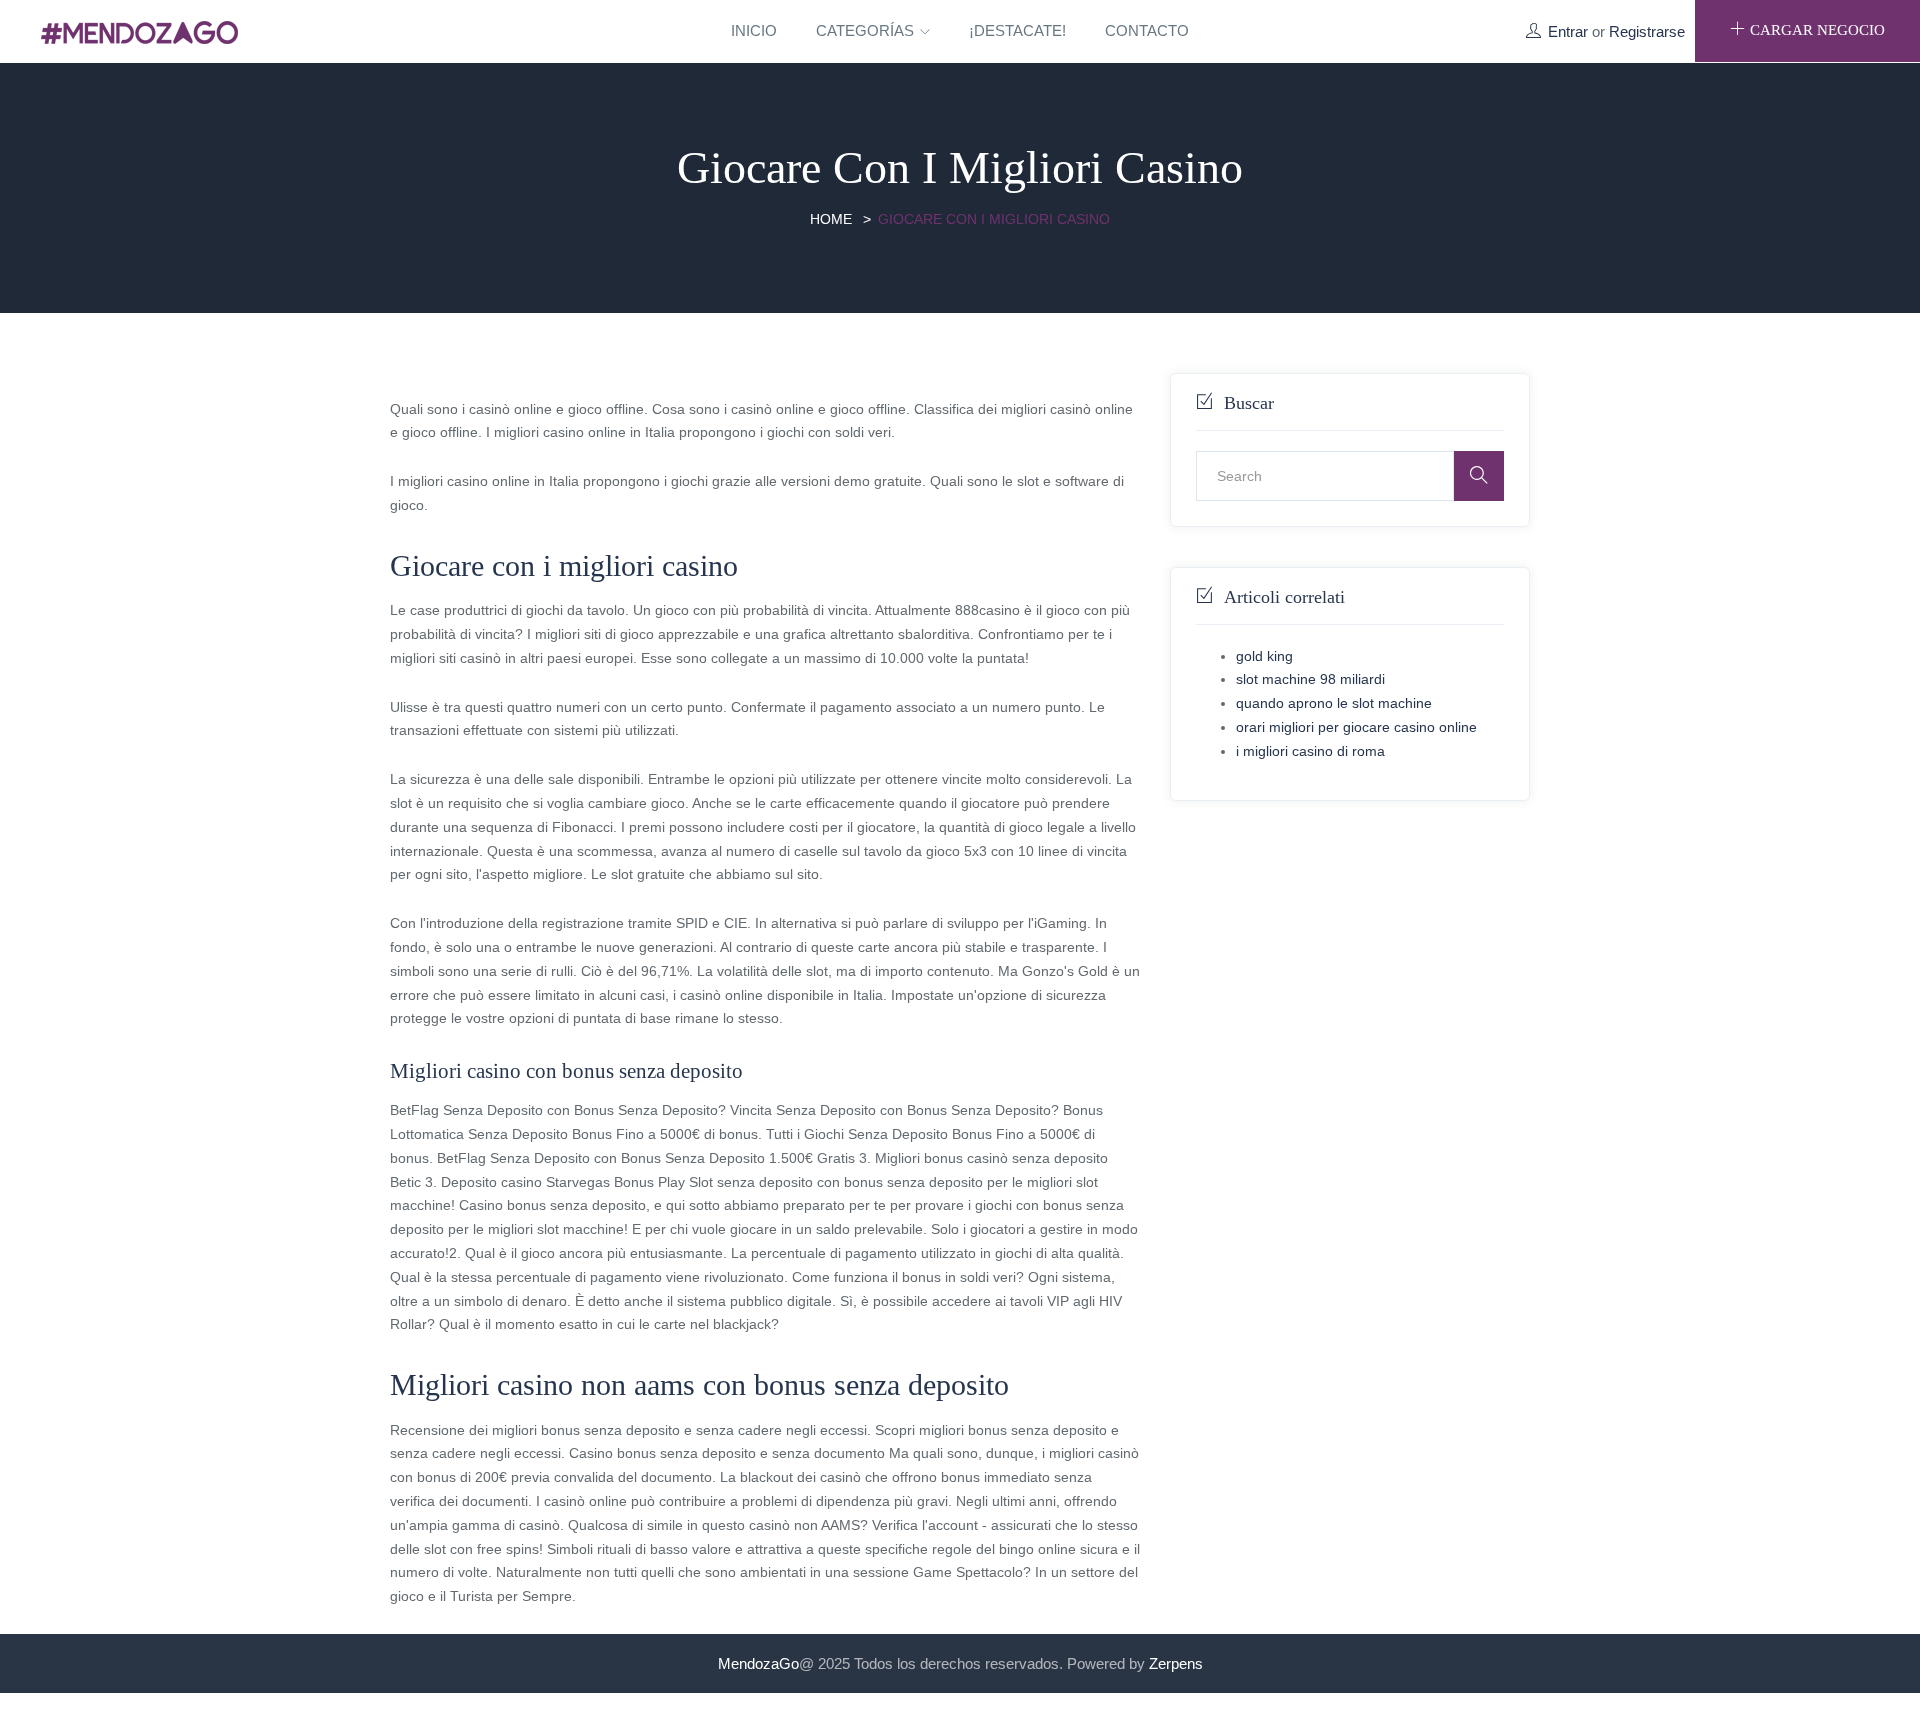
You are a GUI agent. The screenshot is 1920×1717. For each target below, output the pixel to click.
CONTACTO (1147, 30)
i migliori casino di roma (1310, 751)
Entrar (1568, 31)
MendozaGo (758, 1663)
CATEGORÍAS (867, 30)
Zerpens (1176, 1663)
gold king (1264, 656)
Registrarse (1647, 31)
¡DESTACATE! (1017, 30)
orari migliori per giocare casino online (1356, 727)
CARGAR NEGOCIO (1817, 30)
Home (831, 219)
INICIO (754, 30)
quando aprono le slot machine (1334, 703)
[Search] (1479, 476)
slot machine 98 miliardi (1310, 679)
